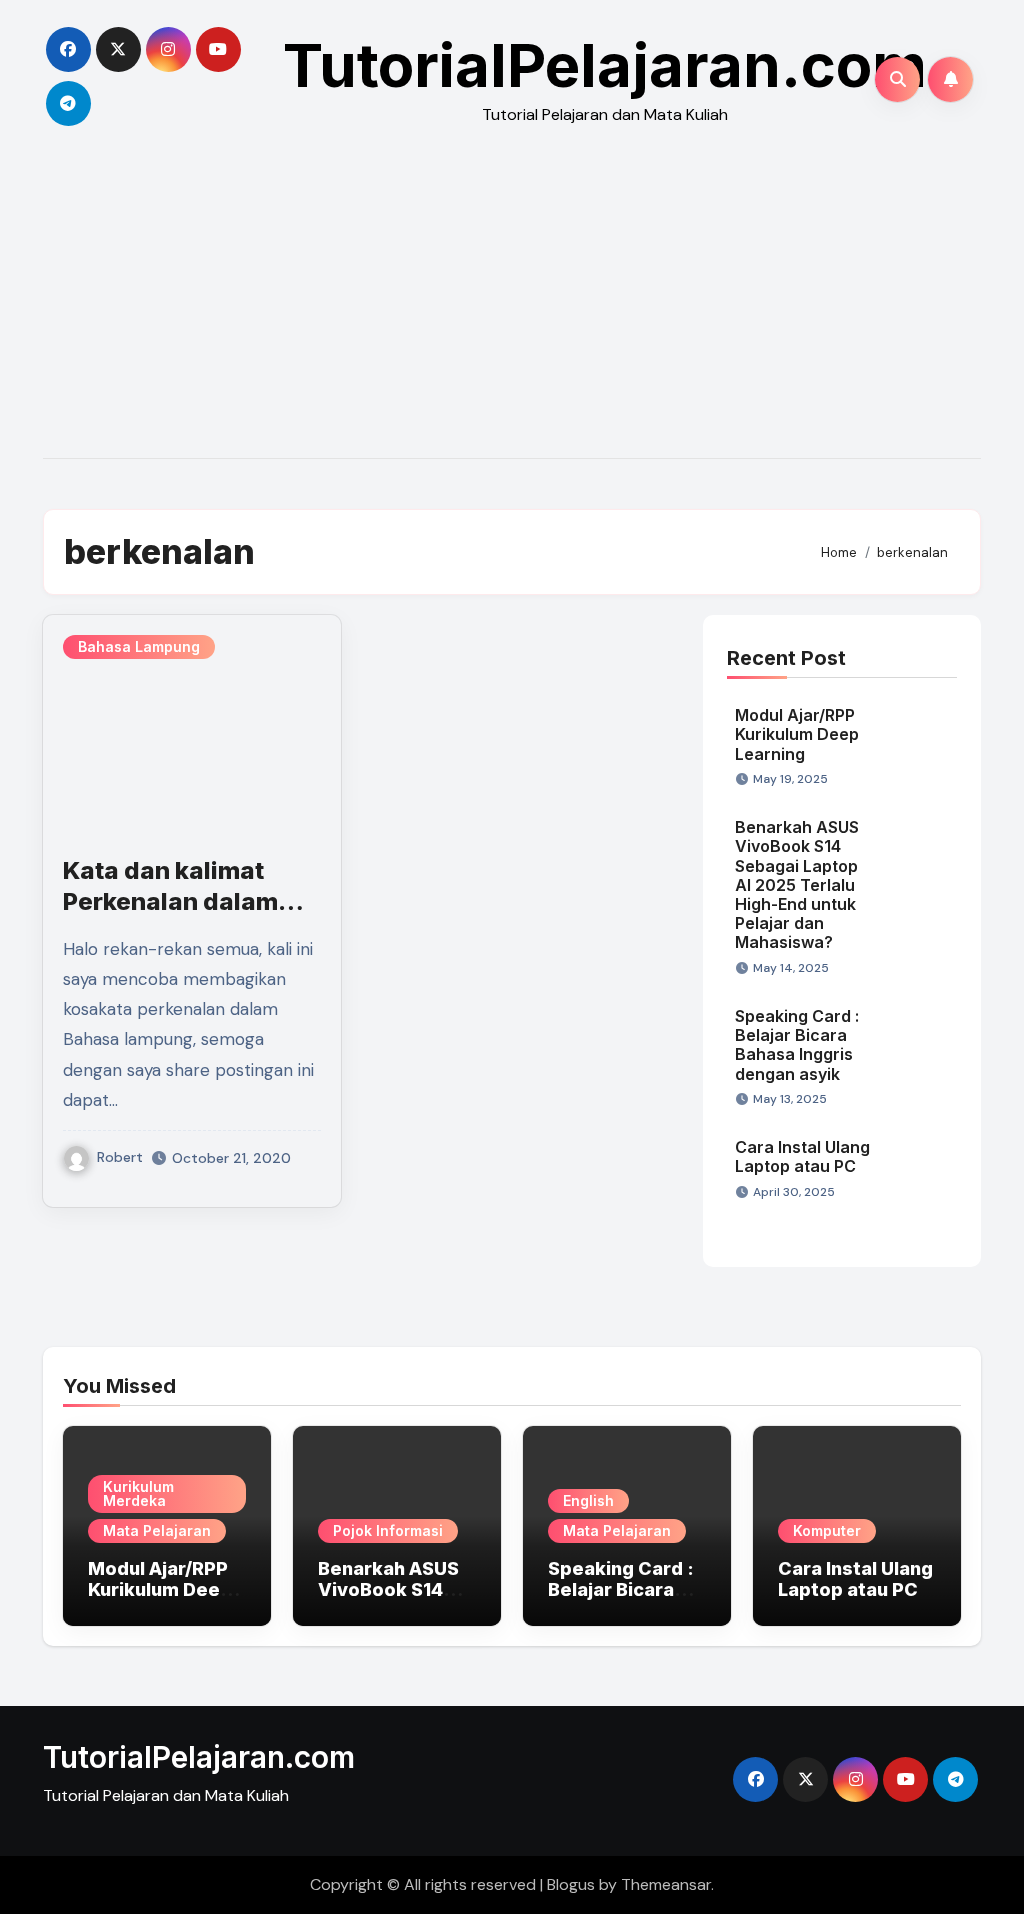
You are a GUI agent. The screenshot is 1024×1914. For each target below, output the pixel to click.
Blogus (571, 1884)
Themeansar (666, 1884)
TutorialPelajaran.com (605, 65)
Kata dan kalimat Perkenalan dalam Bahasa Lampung (170, 901)
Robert (120, 1157)
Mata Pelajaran (157, 1530)
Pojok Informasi (388, 1530)
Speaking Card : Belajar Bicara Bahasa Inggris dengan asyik (797, 1045)
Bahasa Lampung (139, 646)
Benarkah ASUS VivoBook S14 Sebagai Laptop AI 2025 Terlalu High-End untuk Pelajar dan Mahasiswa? (797, 884)
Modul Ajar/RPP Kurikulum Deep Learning (797, 734)
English (588, 1500)
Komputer (827, 1530)
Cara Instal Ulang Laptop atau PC (802, 1156)
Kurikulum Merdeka (138, 1493)
